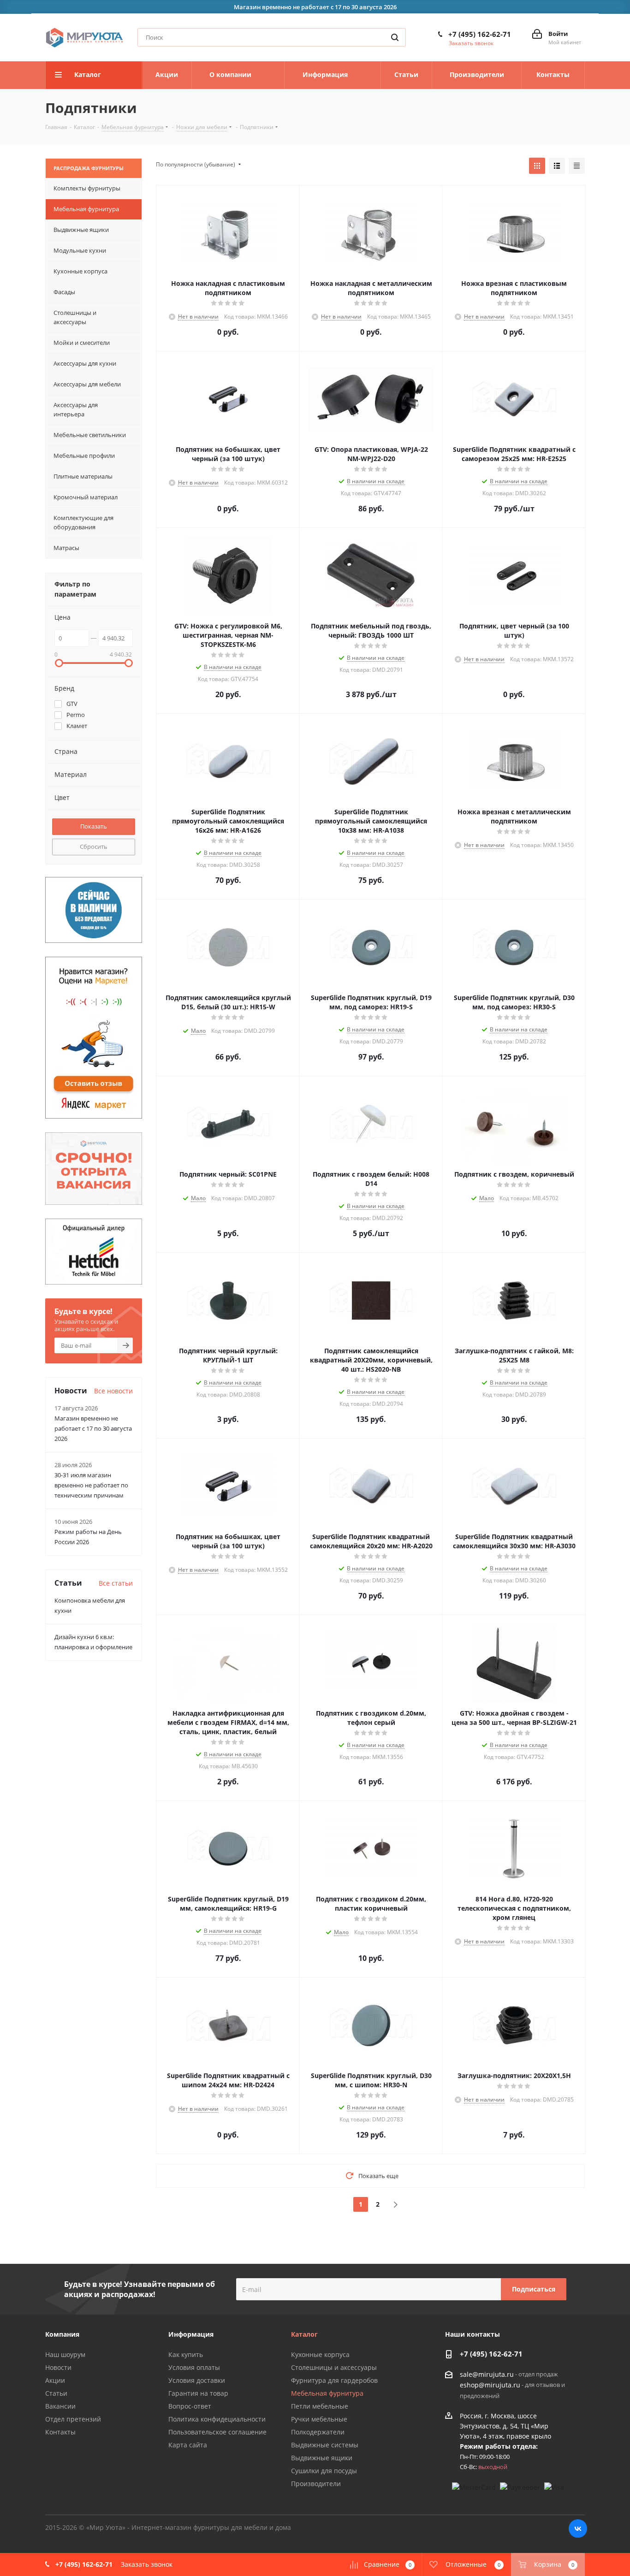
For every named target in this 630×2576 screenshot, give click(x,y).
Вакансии (60, 2406)
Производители (316, 2484)
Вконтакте (578, 2529)
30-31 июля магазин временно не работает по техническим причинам (91, 1485)
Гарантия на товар (198, 2393)
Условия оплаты (194, 2367)
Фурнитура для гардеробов (334, 2380)
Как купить (186, 2354)
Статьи (56, 2393)
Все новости (113, 1391)
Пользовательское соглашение (217, 2432)
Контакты (60, 2432)
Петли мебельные (320, 2406)
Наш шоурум (65, 2354)
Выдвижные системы (325, 2445)
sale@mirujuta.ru (487, 2374)
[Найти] (395, 37)
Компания (62, 2334)
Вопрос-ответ (190, 2406)
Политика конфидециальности (217, 2419)
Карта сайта (188, 2445)
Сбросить (94, 847)
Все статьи (116, 1583)
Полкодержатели (318, 2432)
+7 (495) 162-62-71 (480, 34)
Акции (55, 2380)
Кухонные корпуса (320, 2354)
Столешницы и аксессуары (334, 2367)
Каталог (304, 2334)
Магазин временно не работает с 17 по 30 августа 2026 (93, 1428)
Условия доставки (197, 2380)
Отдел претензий (73, 2419)
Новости (58, 2367)
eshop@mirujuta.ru (490, 2385)
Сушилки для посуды (324, 2471)
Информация (191, 2334)
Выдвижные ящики (322, 2458)
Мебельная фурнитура (327, 2393)
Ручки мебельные (319, 2419)
